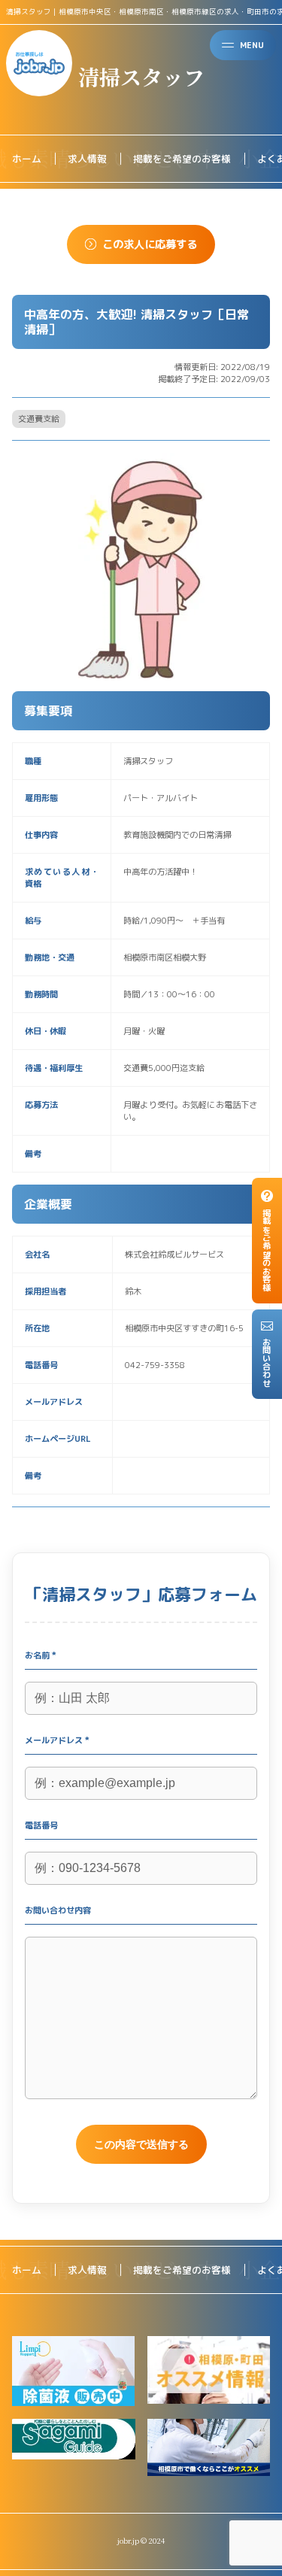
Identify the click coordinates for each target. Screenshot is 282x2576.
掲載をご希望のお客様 (182, 159)
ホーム (27, 159)
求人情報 (87, 159)
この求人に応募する (150, 244)
